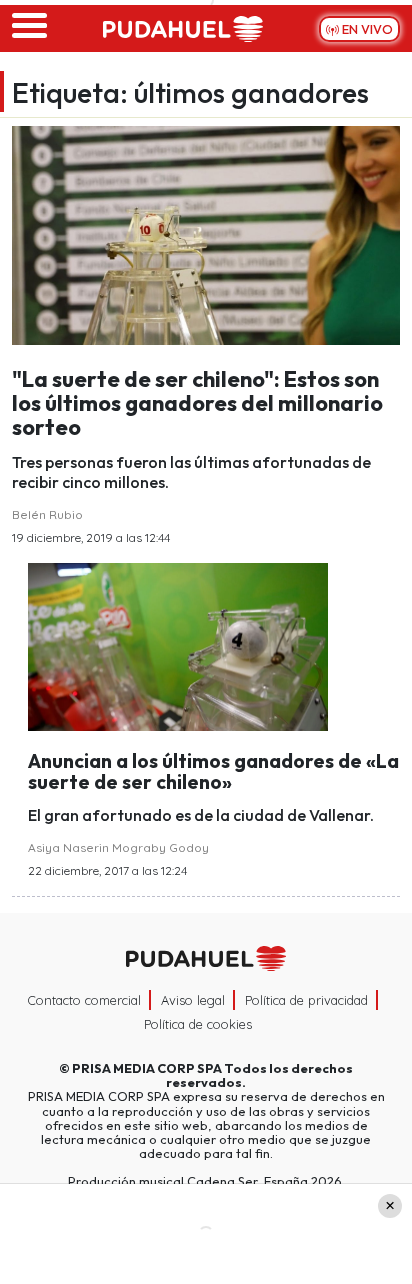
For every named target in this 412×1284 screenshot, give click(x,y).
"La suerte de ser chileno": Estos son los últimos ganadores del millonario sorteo (197, 403)
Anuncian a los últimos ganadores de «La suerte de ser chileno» (213, 771)
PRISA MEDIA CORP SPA (147, 1068)
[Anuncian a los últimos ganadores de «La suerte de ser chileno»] (178, 645)
